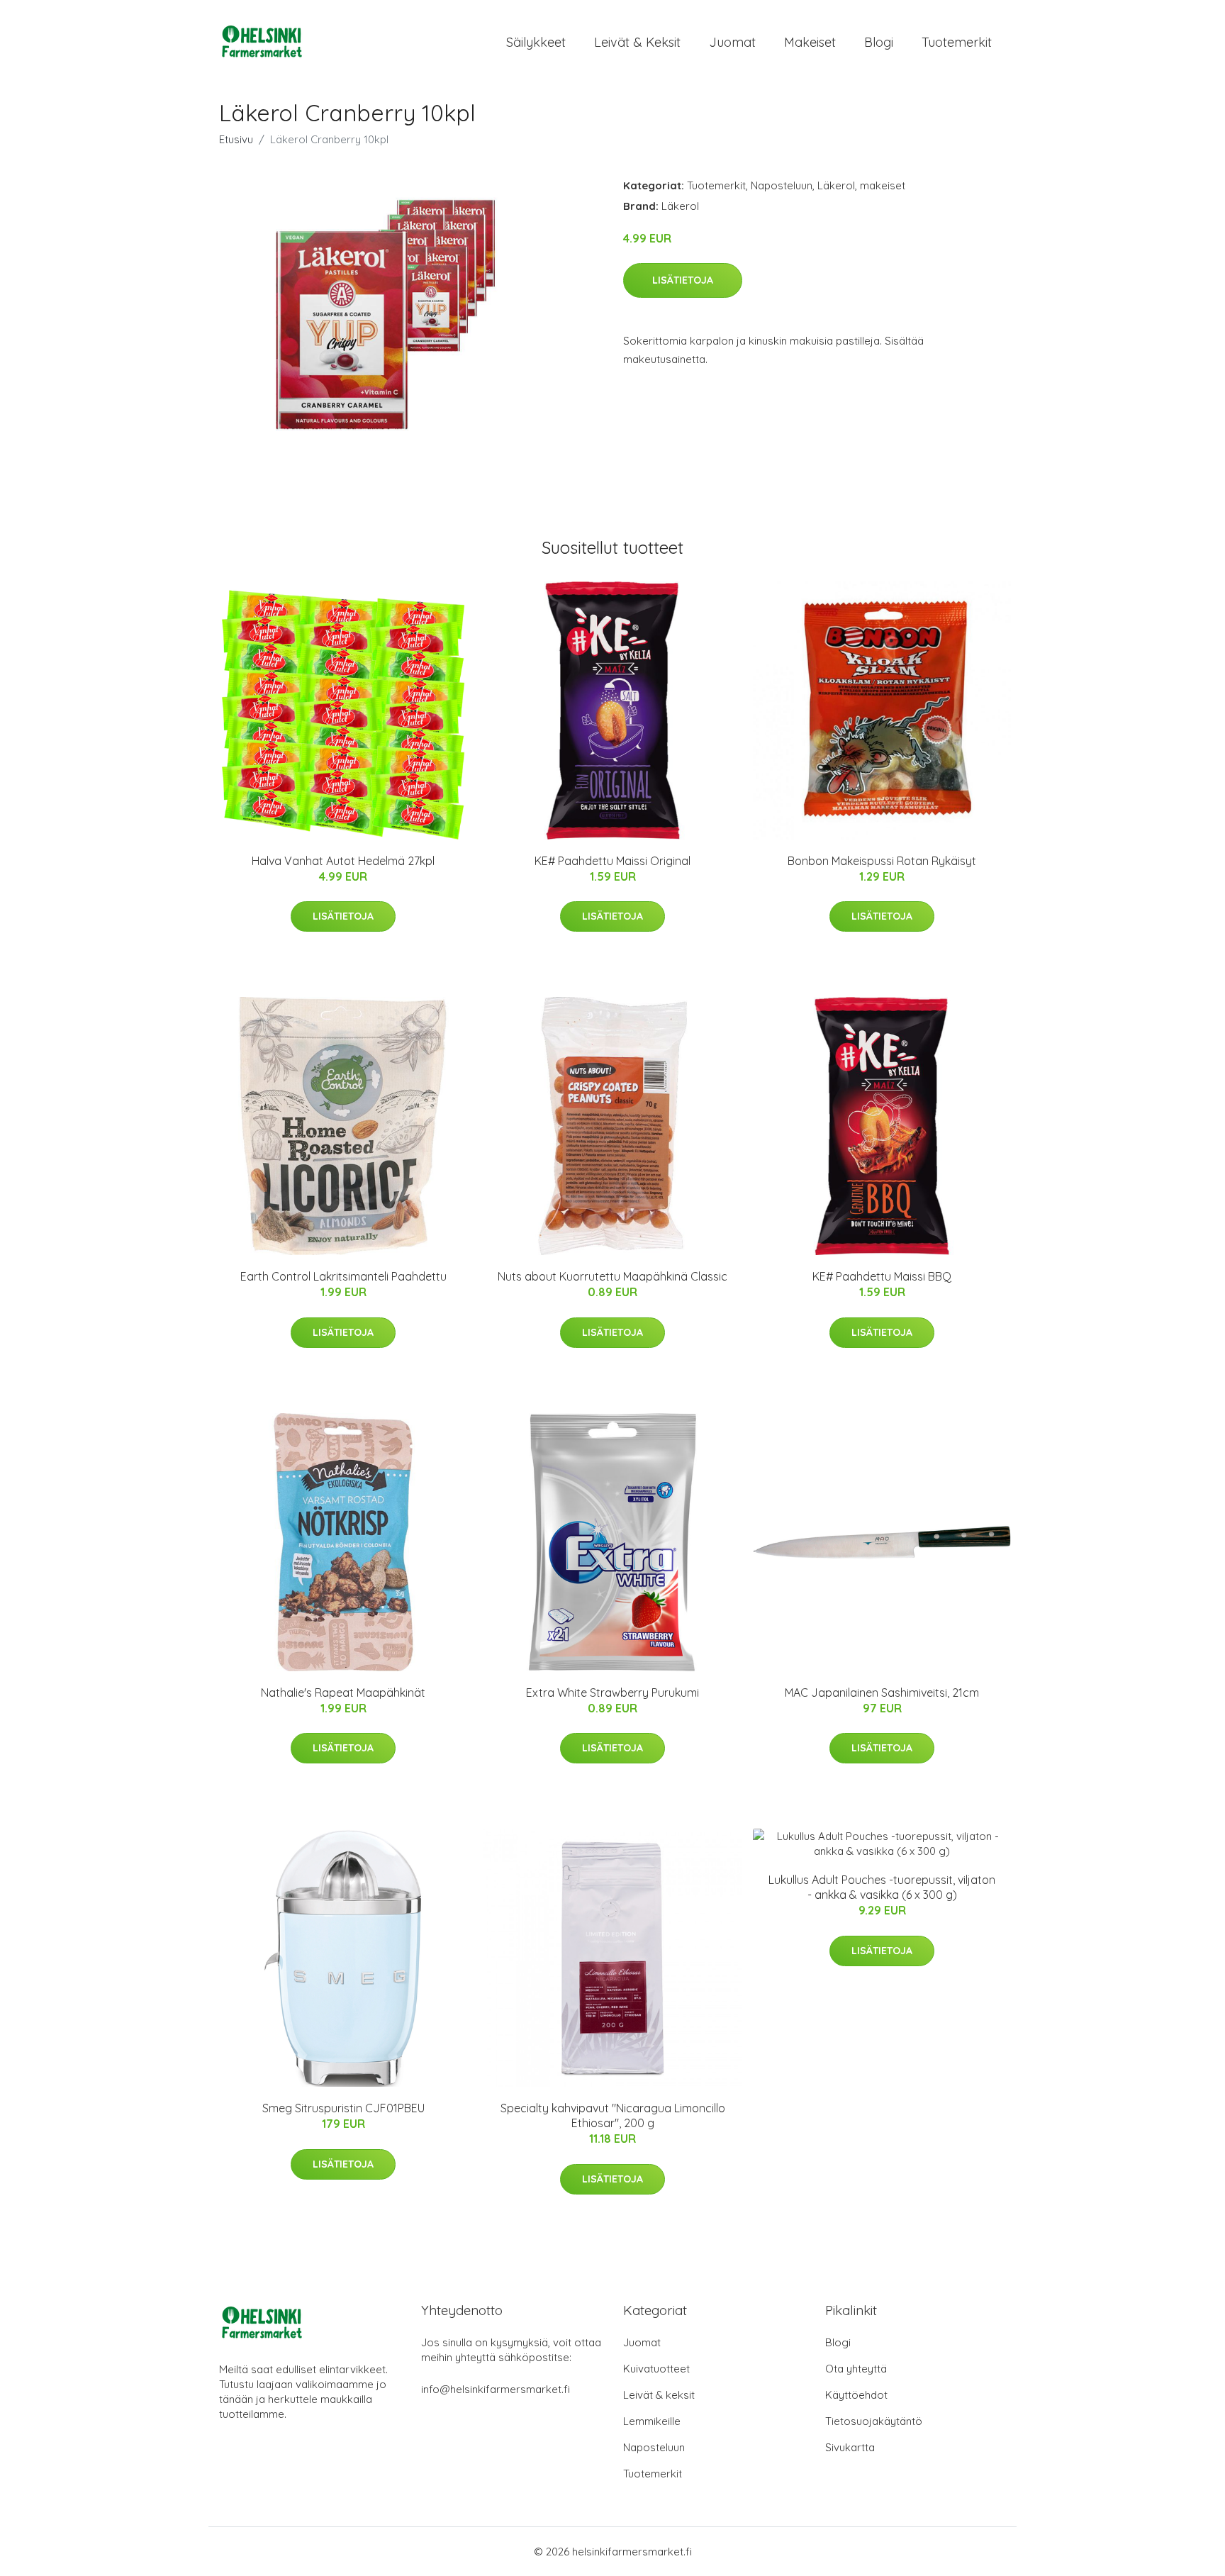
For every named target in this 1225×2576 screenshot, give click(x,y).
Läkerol (836, 185)
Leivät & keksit (637, 42)
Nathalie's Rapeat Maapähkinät (343, 1693)
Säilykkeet (536, 42)
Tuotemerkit (957, 42)
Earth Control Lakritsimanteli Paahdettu (343, 1276)
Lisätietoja (683, 280)
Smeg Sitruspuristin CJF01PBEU (343, 2108)
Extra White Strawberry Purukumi (612, 1693)
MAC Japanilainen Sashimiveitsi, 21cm (882, 1693)
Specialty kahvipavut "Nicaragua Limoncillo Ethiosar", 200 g (613, 2115)
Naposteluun (782, 185)
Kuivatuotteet (656, 2369)
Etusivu (236, 139)
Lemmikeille (652, 2421)
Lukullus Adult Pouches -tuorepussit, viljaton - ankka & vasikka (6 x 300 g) (882, 1887)
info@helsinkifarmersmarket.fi (496, 2389)
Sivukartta (850, 2447)
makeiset (883, 185)
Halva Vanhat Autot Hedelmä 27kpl (343, 861)
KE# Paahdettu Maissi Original (612, 861)
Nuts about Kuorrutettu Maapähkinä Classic (612, 1276)
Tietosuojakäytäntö (874, 2421)
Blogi (879, 42)
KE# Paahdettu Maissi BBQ (882, 1276)
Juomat (732, 42)
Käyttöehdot (856, 2395)
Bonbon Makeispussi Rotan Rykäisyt (882, 861)
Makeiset (810, 42)
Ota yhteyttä (856, 2369)
